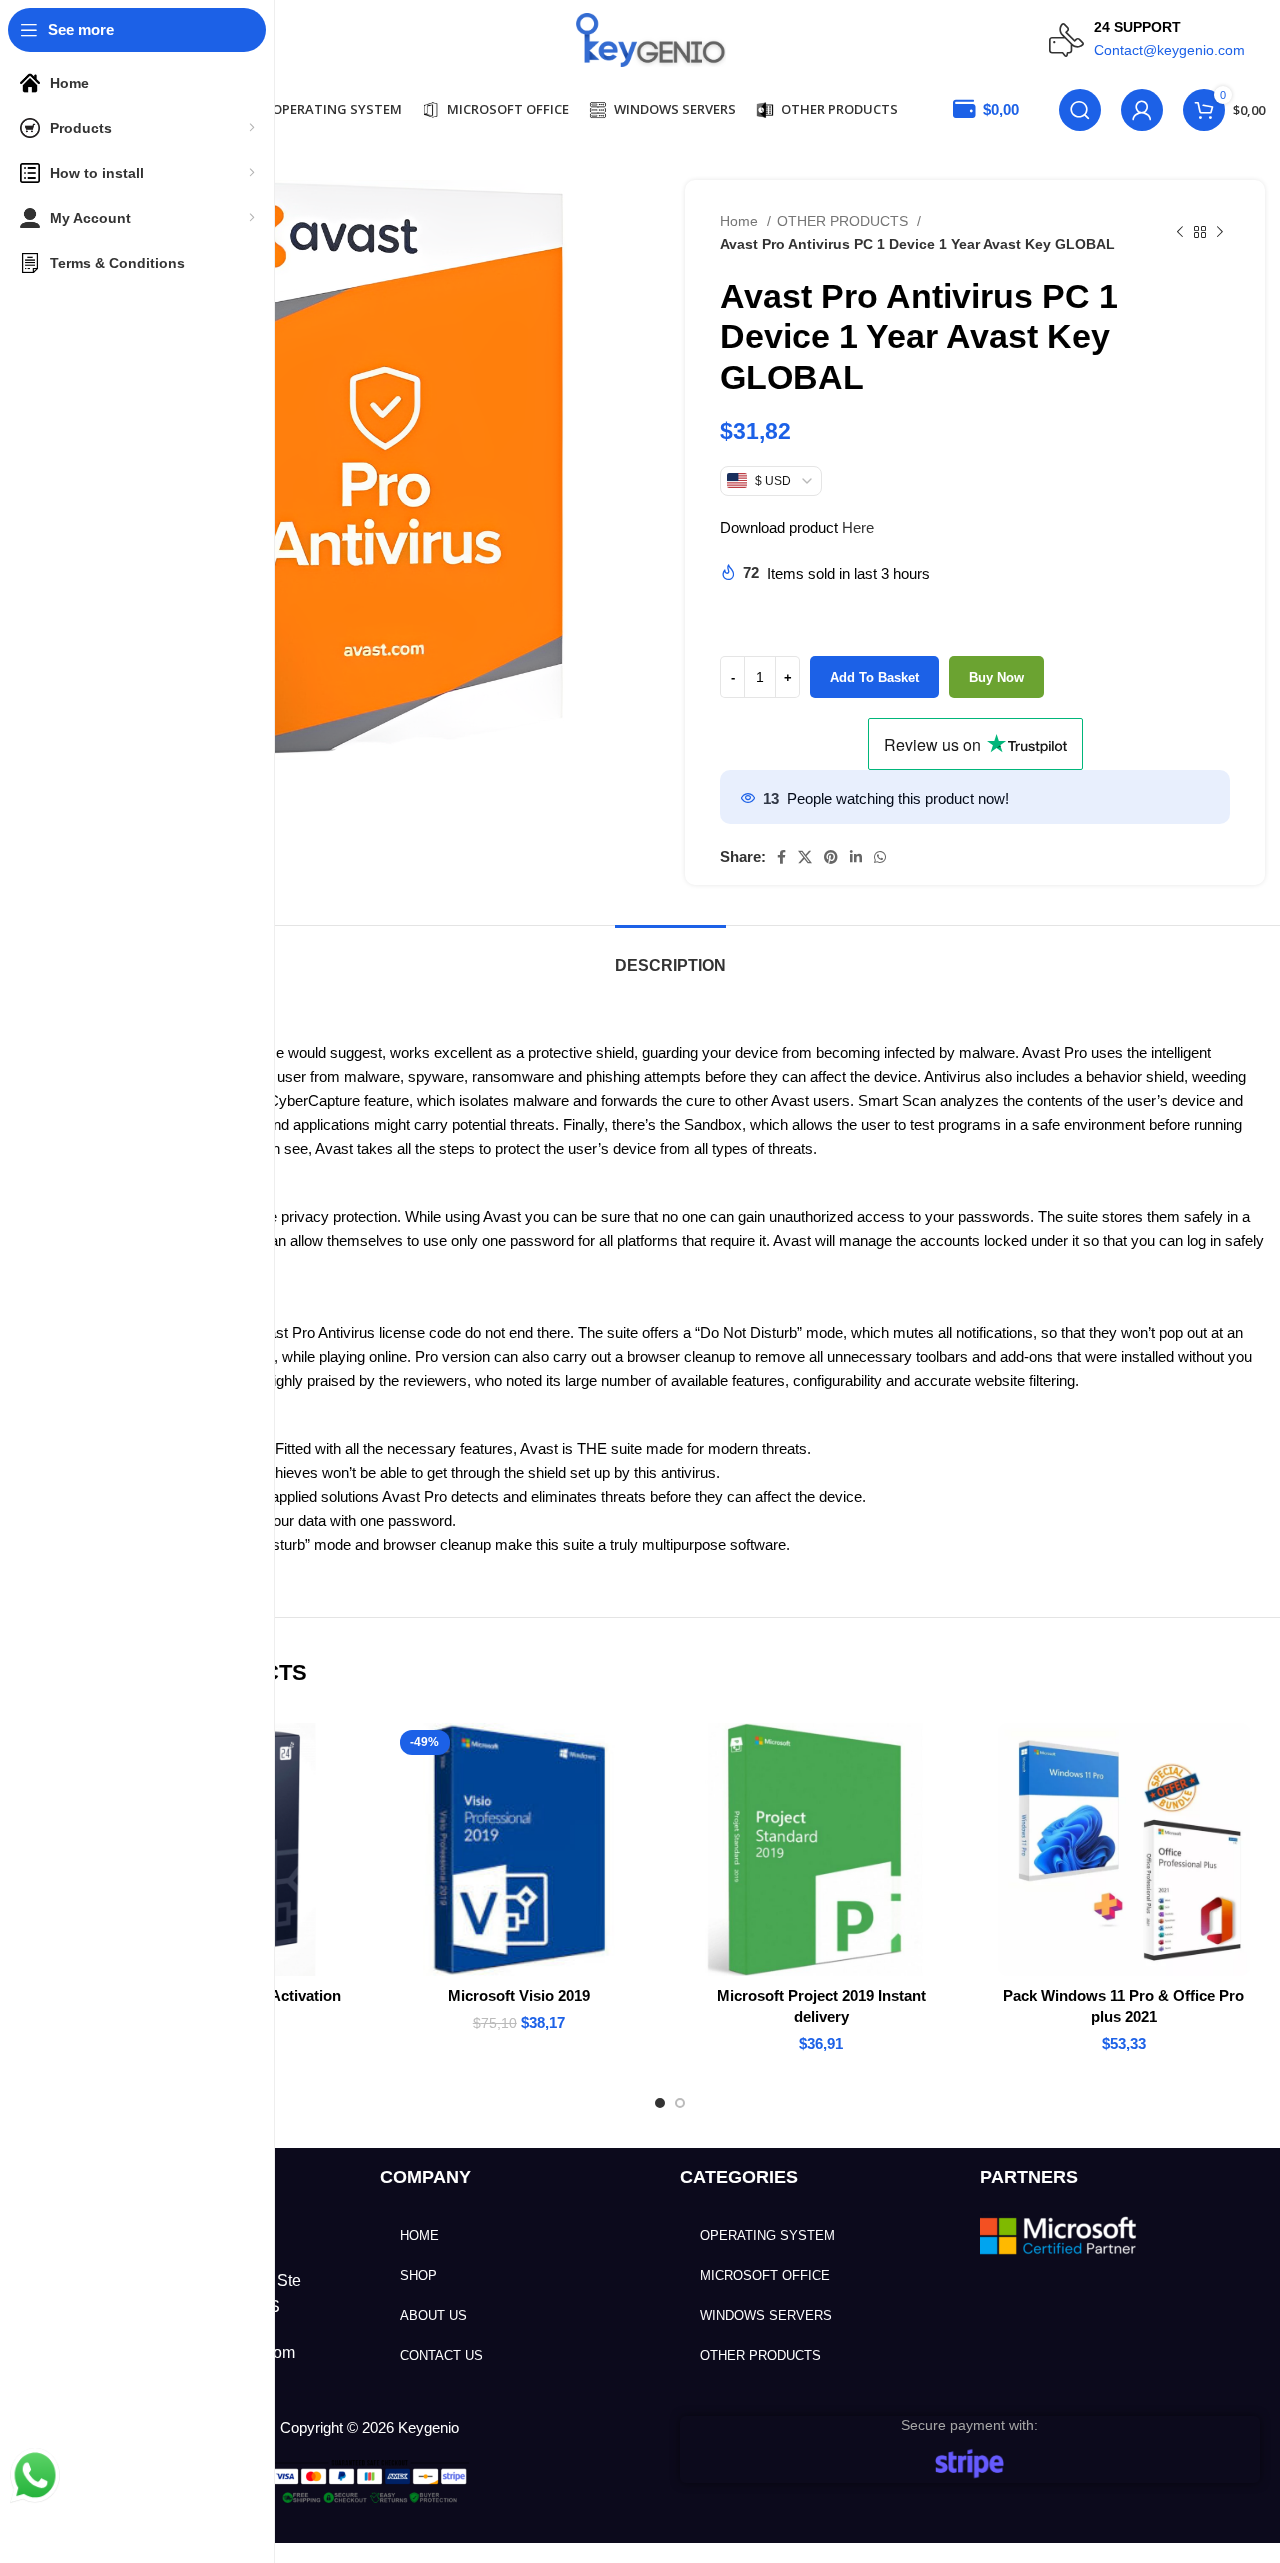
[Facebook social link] (781, 857)
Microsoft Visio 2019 (519, 1995)
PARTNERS (1029, 2177)
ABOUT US (433, 2315)
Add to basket (874, 677)
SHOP (418, 2275)
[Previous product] (1180, 233)
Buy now (996, 677)
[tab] (670, 955)
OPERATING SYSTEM (767, 2235)
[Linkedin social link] (856, 857)
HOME (419, 2235)
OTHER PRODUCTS (844, 221)
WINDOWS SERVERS (766, 2315)
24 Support (1137, 27)
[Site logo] (651, 38)
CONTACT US (441, 2355)
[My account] (1142, 110)
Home (741, 221)
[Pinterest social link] (831, 857)
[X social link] (805, 857)
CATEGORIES (739, 2177)
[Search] (1080, 110)
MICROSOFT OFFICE (765, 2275)
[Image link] (1060, 2234)
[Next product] (1220, 233)
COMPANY (425, 2177)
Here (858, 527)
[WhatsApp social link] (880, 857)
